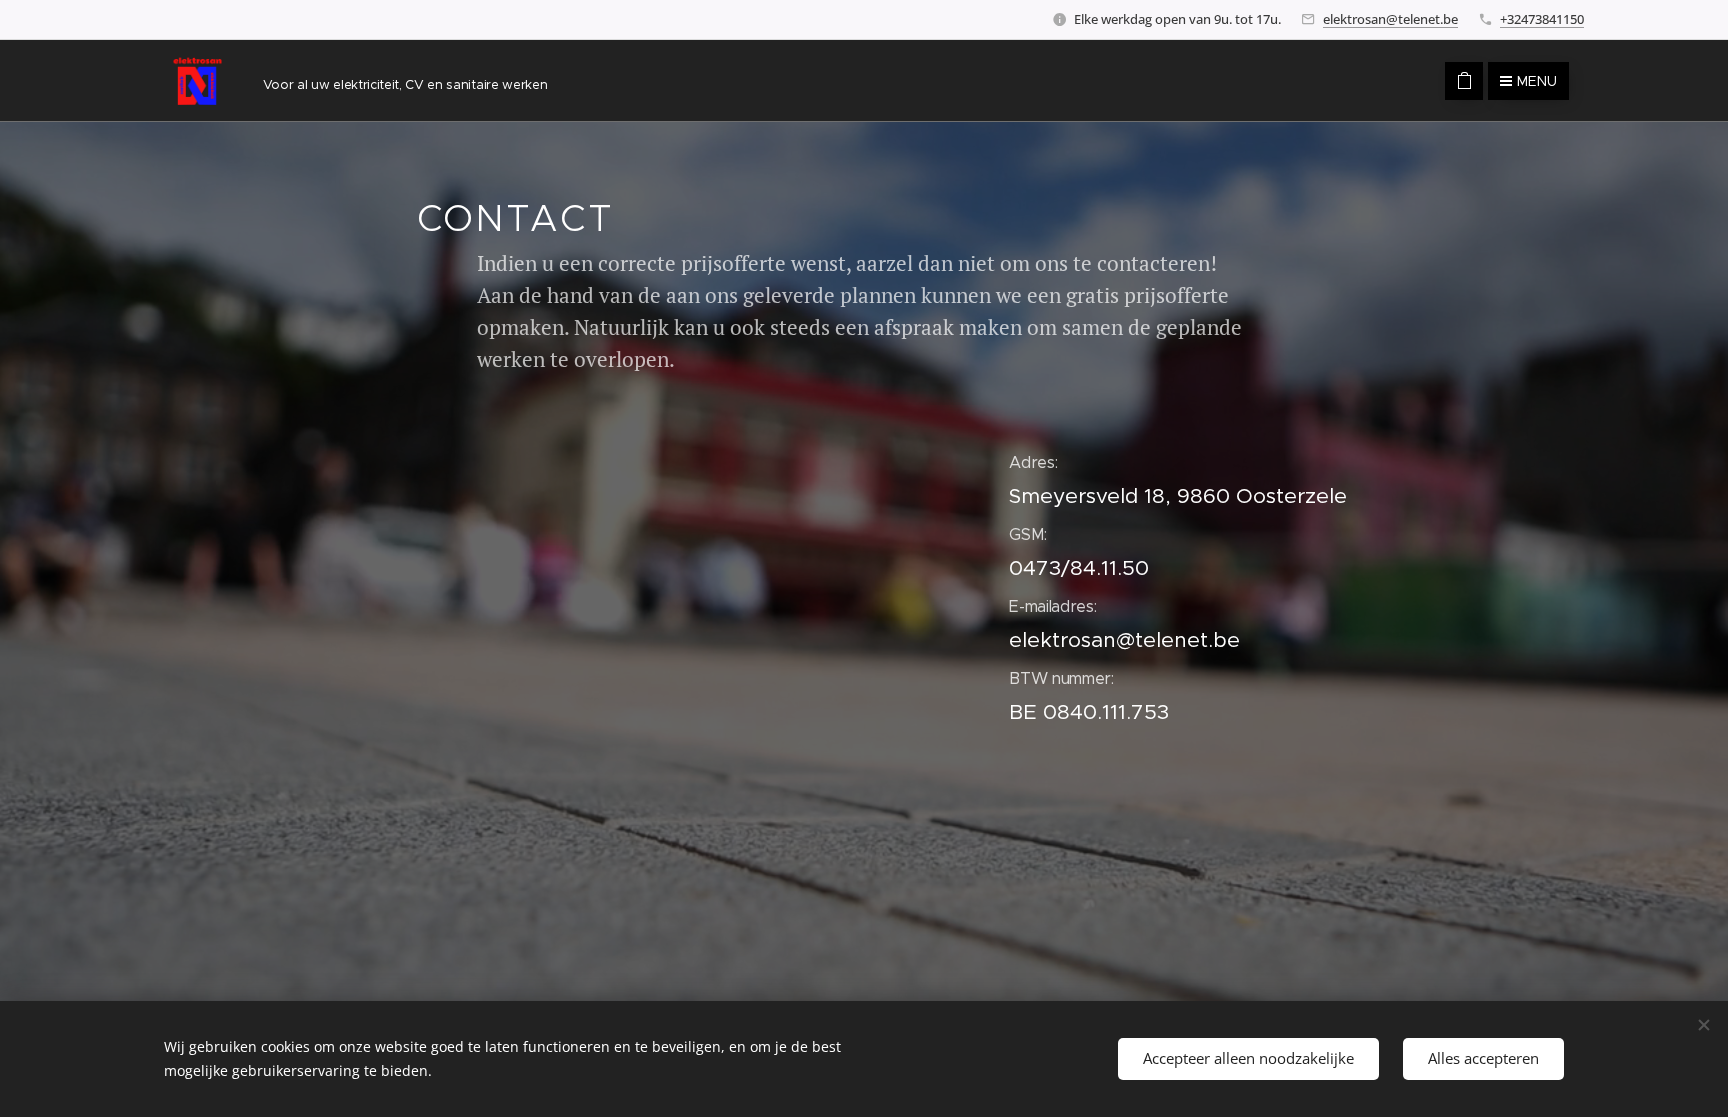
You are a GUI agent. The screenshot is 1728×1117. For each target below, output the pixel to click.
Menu (1537, 81)
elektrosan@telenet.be (1390, 19)
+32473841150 (1542, 19)
